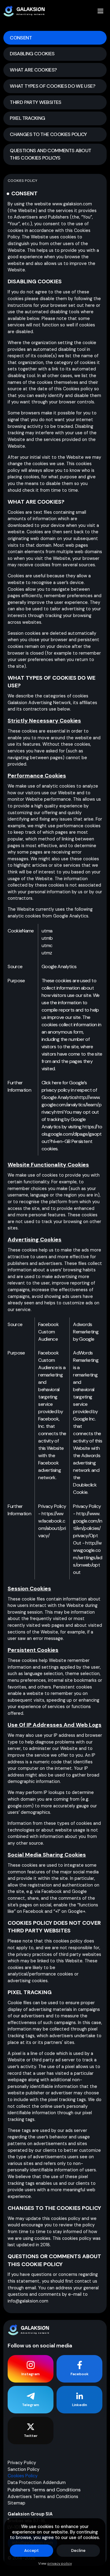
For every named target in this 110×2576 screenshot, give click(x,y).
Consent (21, 38)
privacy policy (60, 2563)
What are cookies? (33, 70)
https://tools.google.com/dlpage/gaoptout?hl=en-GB (72, 1134)
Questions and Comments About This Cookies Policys (50, 154)
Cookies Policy (23, 2476)
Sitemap (16, 2503)
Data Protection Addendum (37, 2482)
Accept (32, 2550)
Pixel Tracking (27, 118)
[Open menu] (101, 11)
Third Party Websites (35, 102)
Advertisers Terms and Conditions (43, 2497)
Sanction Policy (24, 2469)
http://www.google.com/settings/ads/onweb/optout (88, 1558)
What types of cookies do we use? (52, 86)
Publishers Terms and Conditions (44, 2490)
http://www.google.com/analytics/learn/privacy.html (71, 1105)
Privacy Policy (22, 2463)
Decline (78, 2550)
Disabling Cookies (32, 54)
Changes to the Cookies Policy (48, 134)
